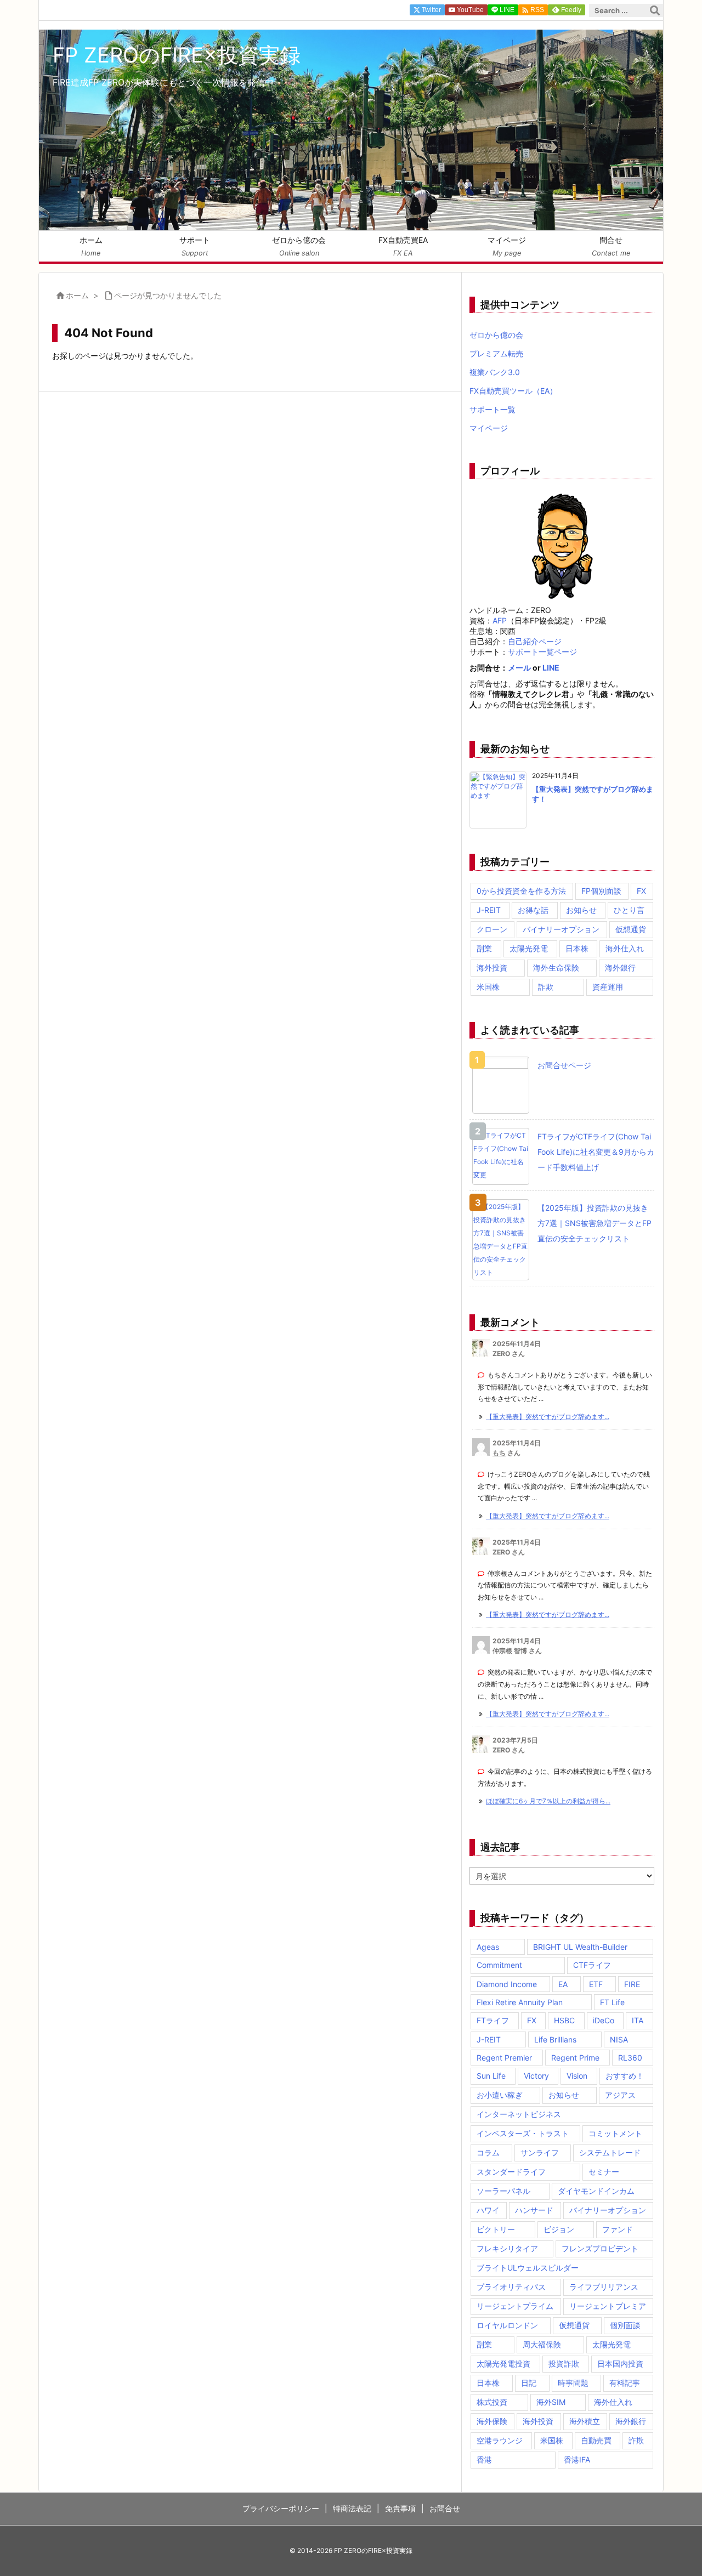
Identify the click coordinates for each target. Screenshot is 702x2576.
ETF (596, 1984)
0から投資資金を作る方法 (521, 891)
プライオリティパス (511, 2287)
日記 (529, 2383)
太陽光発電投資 (503, 2364)
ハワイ (488, 2210)
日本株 (577, 948)
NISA (619, 2039)
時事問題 (573, 2383)
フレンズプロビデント (600, 2248)
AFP (500, 620)
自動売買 (596, 2440)
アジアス (620, 2095)
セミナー (604, 2172)
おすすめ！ (625, 2076)
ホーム (77, 295)
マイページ (489, 428)
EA (563, 1984)
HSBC (564, 2020)
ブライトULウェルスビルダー (528, 2268)
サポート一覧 (492, 409)
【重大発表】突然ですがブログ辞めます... (548, 1417)
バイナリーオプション (561, 929)
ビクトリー (496, 2229)
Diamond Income (507, 1984)
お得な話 (533, 910)
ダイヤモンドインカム (596, 2191)
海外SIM (551, 2402)
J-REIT (489, 910)
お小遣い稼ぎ (500, 2095)
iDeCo (604, 2020)
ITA (638, 2020)
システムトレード (610, 2152)
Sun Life (491, 2076)
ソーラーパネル (503, 2191)
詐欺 (546, 987)
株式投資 (492, 2402)
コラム (488, 2152)
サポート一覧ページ (542, 652)
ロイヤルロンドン (507, 2325)
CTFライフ (592, 1965)
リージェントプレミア (608, 2306)
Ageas (488, 1947)
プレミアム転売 (496, 353)
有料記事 (625, 2383)
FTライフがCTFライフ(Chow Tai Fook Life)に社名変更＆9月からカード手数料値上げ (596, 1152)
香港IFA (577, 2459)
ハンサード (534, 2210)
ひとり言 (629, 910)
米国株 (488, 987)
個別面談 (625, 2325)
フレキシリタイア (507, 2248)
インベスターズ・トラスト (523, 2133)
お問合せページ (564, 1065)
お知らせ (581, 910)
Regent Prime (575, 2058)
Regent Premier (504, 2058)
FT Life (612, 2002)
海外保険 (492, 2421)
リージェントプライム (515, 2306)
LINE (551, 668)
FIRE (632, 1984)
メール (519, 668)
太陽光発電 (529, 948)
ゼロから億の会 (496, 335)
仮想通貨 (631, 929)
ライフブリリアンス (604, 2287)
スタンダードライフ (511, 2172)
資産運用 (608, 987)
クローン (492, 929)
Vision (577, 2076)
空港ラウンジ (500, 2440)
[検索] (655, 10)
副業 (484, 948)
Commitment (499, 1965)
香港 (484, 2459)
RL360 (630, 2058)
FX (641, 891)
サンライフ (540, 2152)
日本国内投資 (620, 2364)
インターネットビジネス (519, 2114)
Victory (536, 2076)
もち (499, 1453)
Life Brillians (555, 2039)
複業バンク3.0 (495, 372)
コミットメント (615, 2133)
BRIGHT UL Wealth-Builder (580, 1947)
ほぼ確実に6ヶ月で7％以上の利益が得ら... (548, 1801)
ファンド (618, 2229)
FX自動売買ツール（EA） (513, 391)
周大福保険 (542, 2344)
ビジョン (559, 2229)
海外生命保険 (556, 968)
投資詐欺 (564, 2364)
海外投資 (492, 968)
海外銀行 (620, 968)
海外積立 (585, 2421)
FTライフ (493, 2020)
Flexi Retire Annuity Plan (520, 2002)
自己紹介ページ (535, 641)
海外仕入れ (625, 948)
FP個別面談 (601, 891)
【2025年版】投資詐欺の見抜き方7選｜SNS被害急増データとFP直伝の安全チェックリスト (595, 1223)
